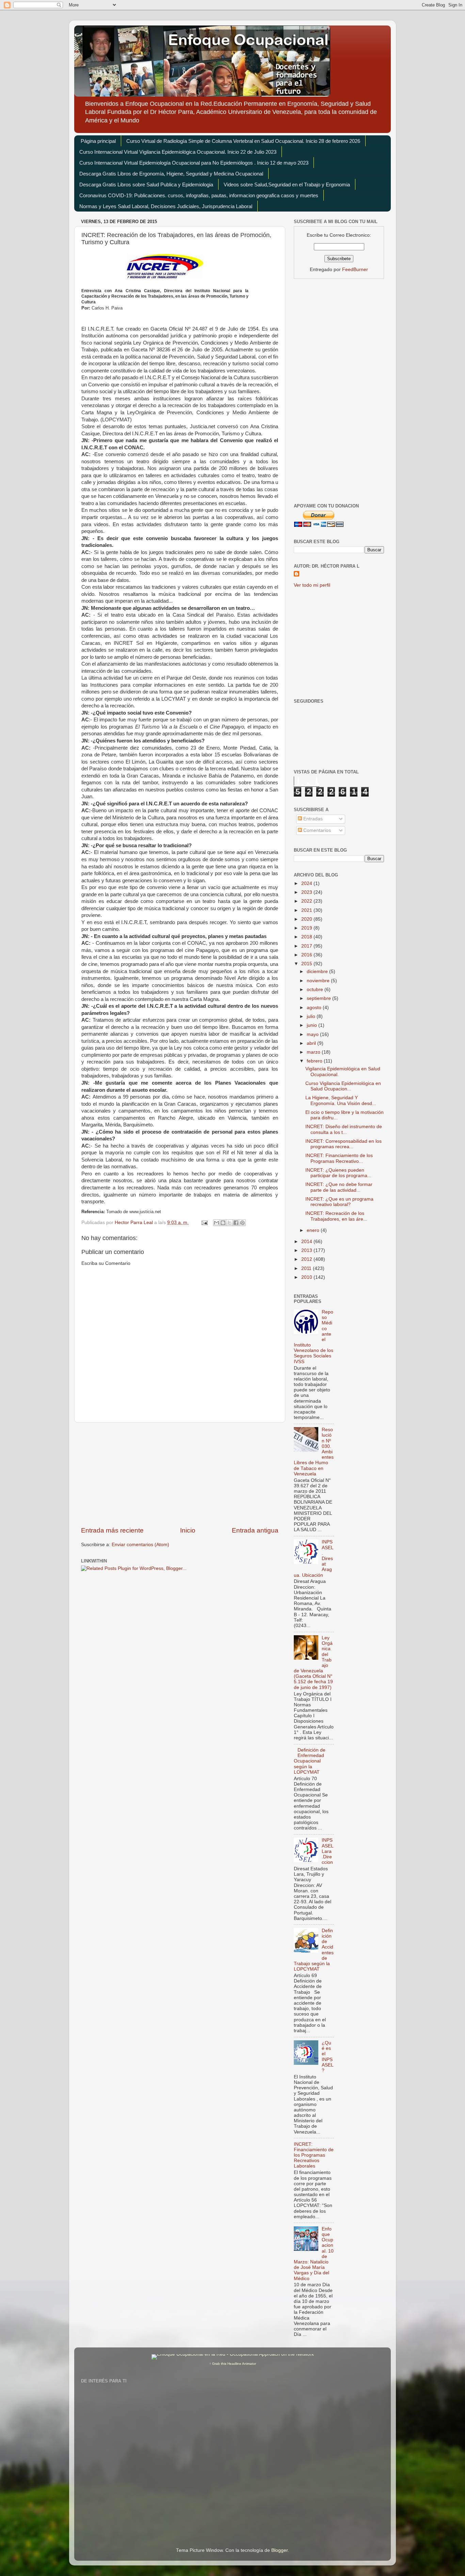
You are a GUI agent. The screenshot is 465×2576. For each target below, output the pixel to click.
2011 (307, 1268)
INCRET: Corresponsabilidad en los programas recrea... (343, 1144)
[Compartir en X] (229, 1223)
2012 (307, 1259)
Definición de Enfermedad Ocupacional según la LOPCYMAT (310, 1761)
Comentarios (316, 830)
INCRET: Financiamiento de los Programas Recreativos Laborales (314, 2155)
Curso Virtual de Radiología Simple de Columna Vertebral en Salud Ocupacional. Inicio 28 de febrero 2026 (243, 141)
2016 (307, 955)
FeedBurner (355, 270)
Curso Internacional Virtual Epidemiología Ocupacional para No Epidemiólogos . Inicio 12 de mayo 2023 (194, 163)
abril (312, 1043)
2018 (307, 937)
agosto (315, 1008)
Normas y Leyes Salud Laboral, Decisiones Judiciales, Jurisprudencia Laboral (166, 206)
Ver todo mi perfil (312, 585)
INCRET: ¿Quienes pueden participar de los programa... (338, 1173)
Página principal (98, 141)
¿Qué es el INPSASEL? (328, 2057)
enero (314, 1230)
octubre (316, 990)
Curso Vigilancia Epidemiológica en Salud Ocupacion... (343, 1086)
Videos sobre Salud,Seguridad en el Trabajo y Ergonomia (287, 185)
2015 (307, 964)
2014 (307, 1242)
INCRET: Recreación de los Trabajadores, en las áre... (336, 1216)
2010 (307, 1277)
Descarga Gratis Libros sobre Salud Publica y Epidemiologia (146, 185)
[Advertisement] (180, 1474)
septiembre (319, 998)
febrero (315, 1061)
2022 (307, 901)
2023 (307, 892)
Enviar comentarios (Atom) (140, 1545)
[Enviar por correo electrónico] (217, 1223)
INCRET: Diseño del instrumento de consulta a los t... (344, 1129)
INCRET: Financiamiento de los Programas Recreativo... (339, 1158)
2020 (307, 919)
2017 (307, 946)
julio (312, 1016)
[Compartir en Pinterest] (242, 1223)
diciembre (318, 972)
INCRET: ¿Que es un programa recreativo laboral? (339, 1202)
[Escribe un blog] (223, 1223)
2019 (307, 928)
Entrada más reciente (112, 1530)
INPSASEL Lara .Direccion (327, 1851)
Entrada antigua (255, 1530)
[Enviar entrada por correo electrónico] (204, 1223)
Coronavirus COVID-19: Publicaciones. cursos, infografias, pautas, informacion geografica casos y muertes (199, 195)
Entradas (312, 819)
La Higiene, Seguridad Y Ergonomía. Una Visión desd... (341, 1100)
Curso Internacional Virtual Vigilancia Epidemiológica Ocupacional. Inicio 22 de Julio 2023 (178, 152)
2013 (307, 1250)
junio (312, 1025)
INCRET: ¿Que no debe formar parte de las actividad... (339, 1187)
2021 (307, 910)
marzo (314, 1052)
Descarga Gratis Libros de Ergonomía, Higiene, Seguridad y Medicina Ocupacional (171, 174)
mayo (313, 1034)
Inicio (188, 1530)
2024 (307, 883)
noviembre (319, 981)
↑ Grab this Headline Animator (233, 2364)
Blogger (279, 2550)
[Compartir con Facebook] (236, 1223)
